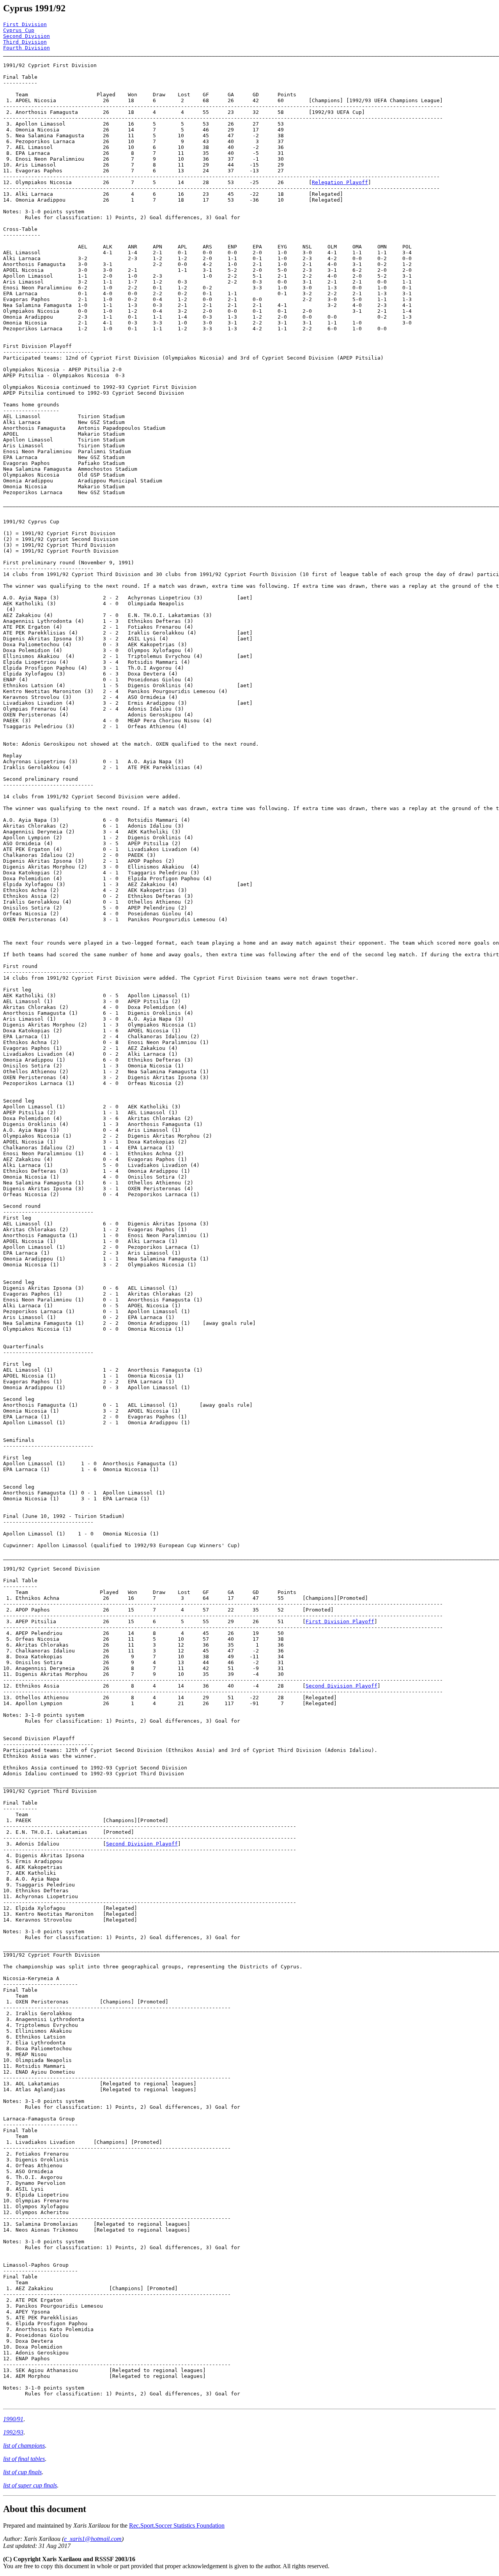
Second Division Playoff (342, 1686)
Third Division (25, 42)
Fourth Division (27, 48)
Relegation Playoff (340, 182)
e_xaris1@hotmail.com (93, 2539)
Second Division (27, 36)
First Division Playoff (340, 1621)
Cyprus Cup (19, 30)
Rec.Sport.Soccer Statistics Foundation (177, 2525)
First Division (25, 24)
